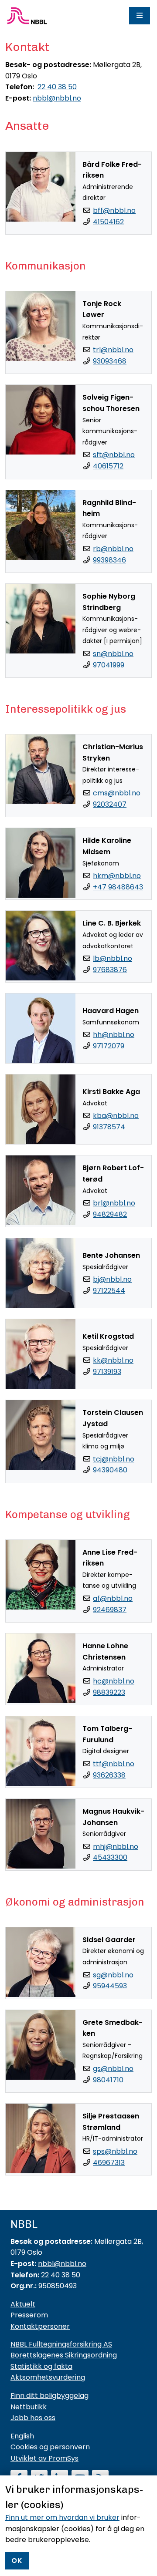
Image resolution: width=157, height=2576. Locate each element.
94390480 (110, 1470)
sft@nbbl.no (114, 455)
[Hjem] (27, 16)
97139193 (107, 1372)
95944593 (110, 1986)
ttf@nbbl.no (114, 1764)
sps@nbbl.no (115, 2151)
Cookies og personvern (50, 2447)
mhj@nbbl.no (116, 1847)
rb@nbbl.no (113, 549)
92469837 (110, 1610)
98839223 (109, 1692)
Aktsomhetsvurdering (48, 2377)
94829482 (110, 1214)
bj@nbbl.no (112, 1279)
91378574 (109, 1127)
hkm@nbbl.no (117, 876)
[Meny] (140, 16)
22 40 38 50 (57, 87)
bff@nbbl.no (114, 210)
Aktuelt (23, 2304)
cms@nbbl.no (117, 793)
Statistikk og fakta (41, 2366)
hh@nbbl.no (114, 1035)
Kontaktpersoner (40, 2326)
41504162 (108, 222)
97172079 (109, 1046)
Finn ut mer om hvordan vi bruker (62, 2517)
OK (17, 2561)
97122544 (109, 1291)
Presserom (29, 2315)
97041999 (109, 665)
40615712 (108, 466)
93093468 (110, 361)
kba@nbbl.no (116, 1116)
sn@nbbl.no (113, 654)
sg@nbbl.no (113, 1975)
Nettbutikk (29, 2407)
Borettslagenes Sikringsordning (64, 2355)
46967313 (109, 2163)
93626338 (109, 1775)
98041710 (108, 2080)
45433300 (110, 1857)
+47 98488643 (118, 887)
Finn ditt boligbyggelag (49, 2396)
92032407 (110, 804)
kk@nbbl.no (113, 1360)
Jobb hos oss (33, 2418)
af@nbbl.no (113, 1598)
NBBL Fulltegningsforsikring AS (61, 2344)
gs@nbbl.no (113, 2069)
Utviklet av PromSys (44, 2458)
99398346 (109, 560)
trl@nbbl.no (113, 350)
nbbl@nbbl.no (57, 98)
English (22, 2436)
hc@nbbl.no (114, 1681)
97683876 (110, 970)
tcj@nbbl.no (114, 1459)
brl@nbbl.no (114, 1203)
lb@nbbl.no (113, 958)
